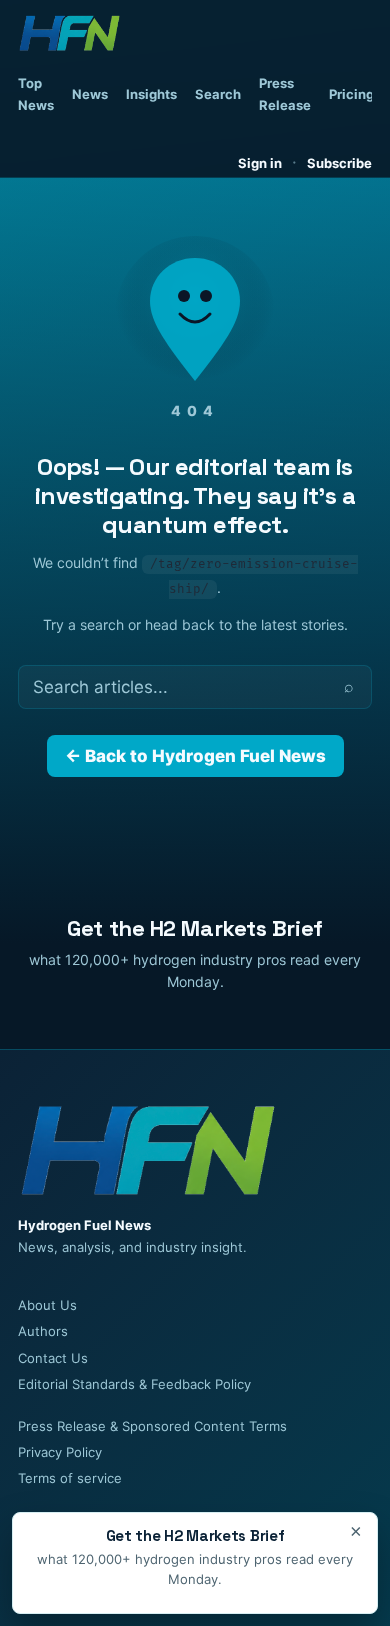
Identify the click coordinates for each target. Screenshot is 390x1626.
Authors (43, 1331)
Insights (151, 94)
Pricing (351, 94)
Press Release (285, 94)
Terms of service (70, 1478)
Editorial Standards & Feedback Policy (134, 1384)
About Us (47, 1305)
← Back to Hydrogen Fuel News (195, 756)
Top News (36, 94)
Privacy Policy (60, 1452)
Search (218, 94)
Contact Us (53, 1358)
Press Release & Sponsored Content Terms (152, 1426)
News (90, 94)
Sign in (260, 163)
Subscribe (339, 163)
